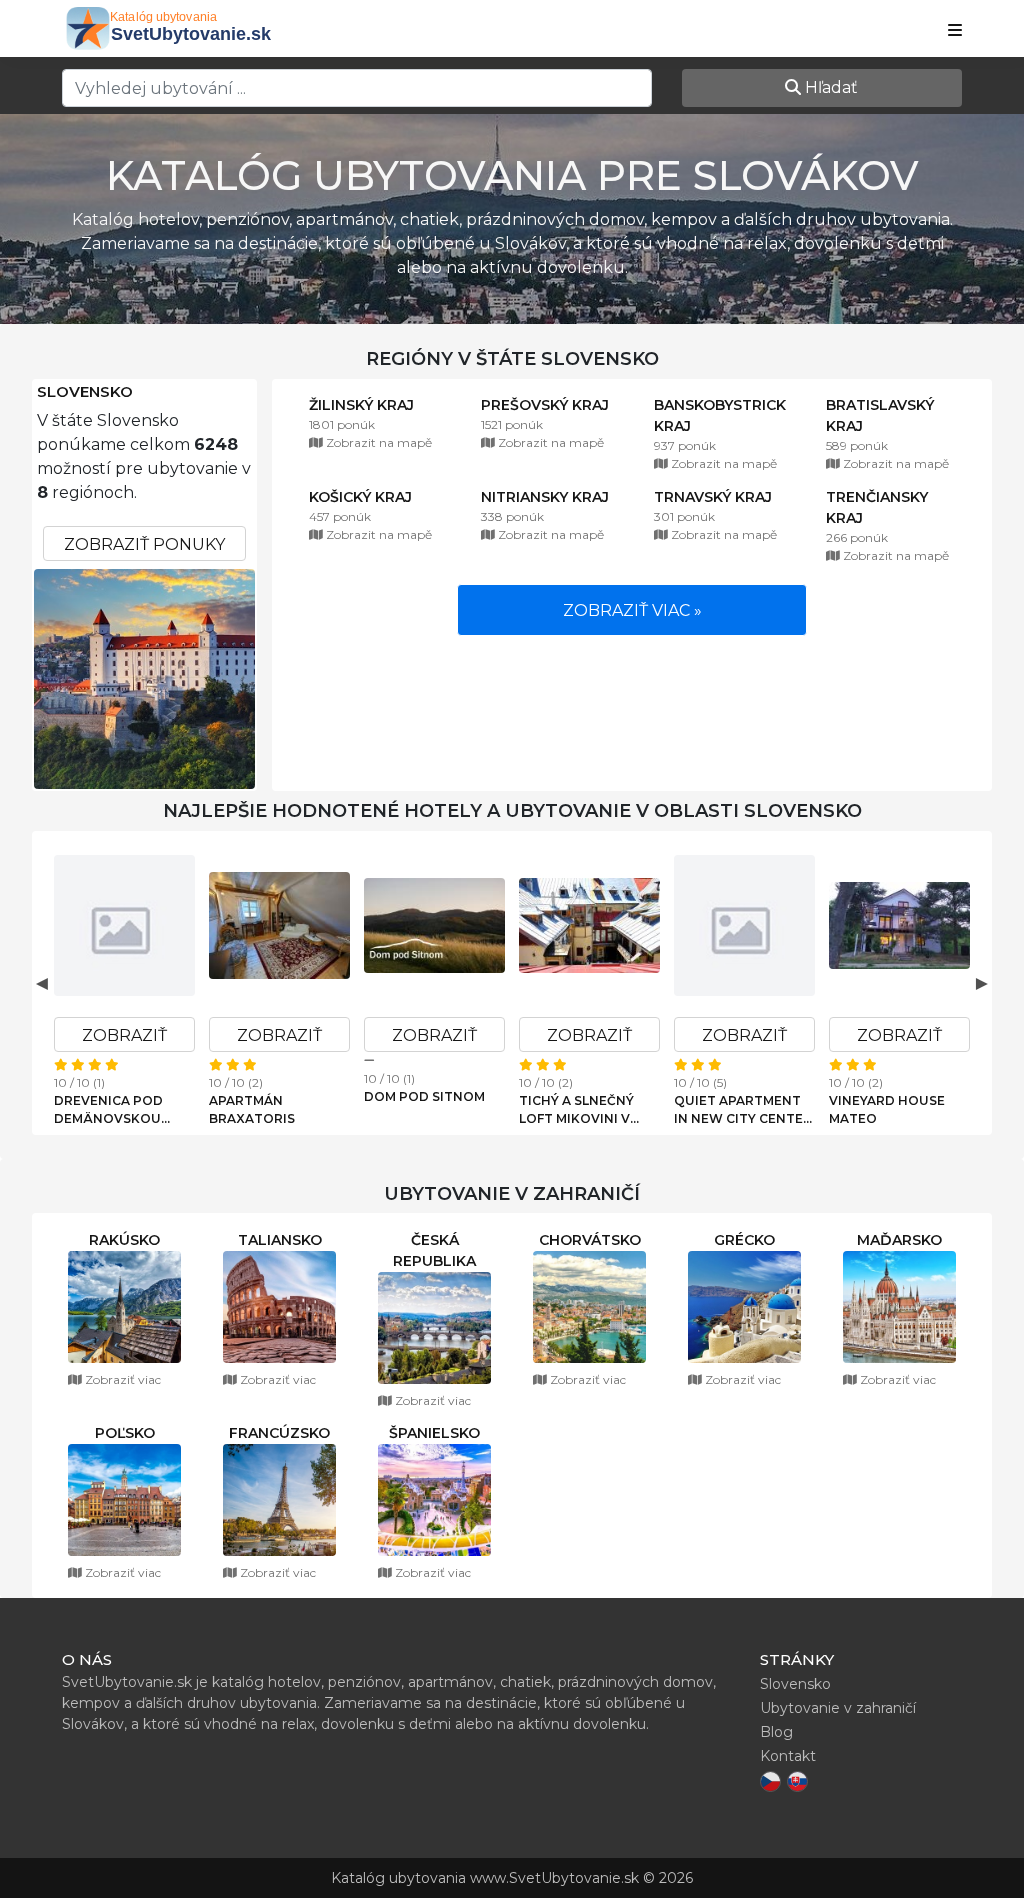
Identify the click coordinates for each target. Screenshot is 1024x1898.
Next (982, 983)
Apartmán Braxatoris (252, 1109)
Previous (42, 983)
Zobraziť (124, 1035)
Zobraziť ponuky (144, 544)
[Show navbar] (955, 31)
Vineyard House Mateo (887, 1109)
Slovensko (85, 392)
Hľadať (829, 87)
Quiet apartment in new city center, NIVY (744, 1110)
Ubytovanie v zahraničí (838, 1708)
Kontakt (788, 1756)
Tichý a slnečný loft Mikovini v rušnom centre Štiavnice (576, 1110)
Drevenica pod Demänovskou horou (108, 1110)
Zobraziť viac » (632, 610)
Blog (776, 1732)
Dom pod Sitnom (424, 1096)
